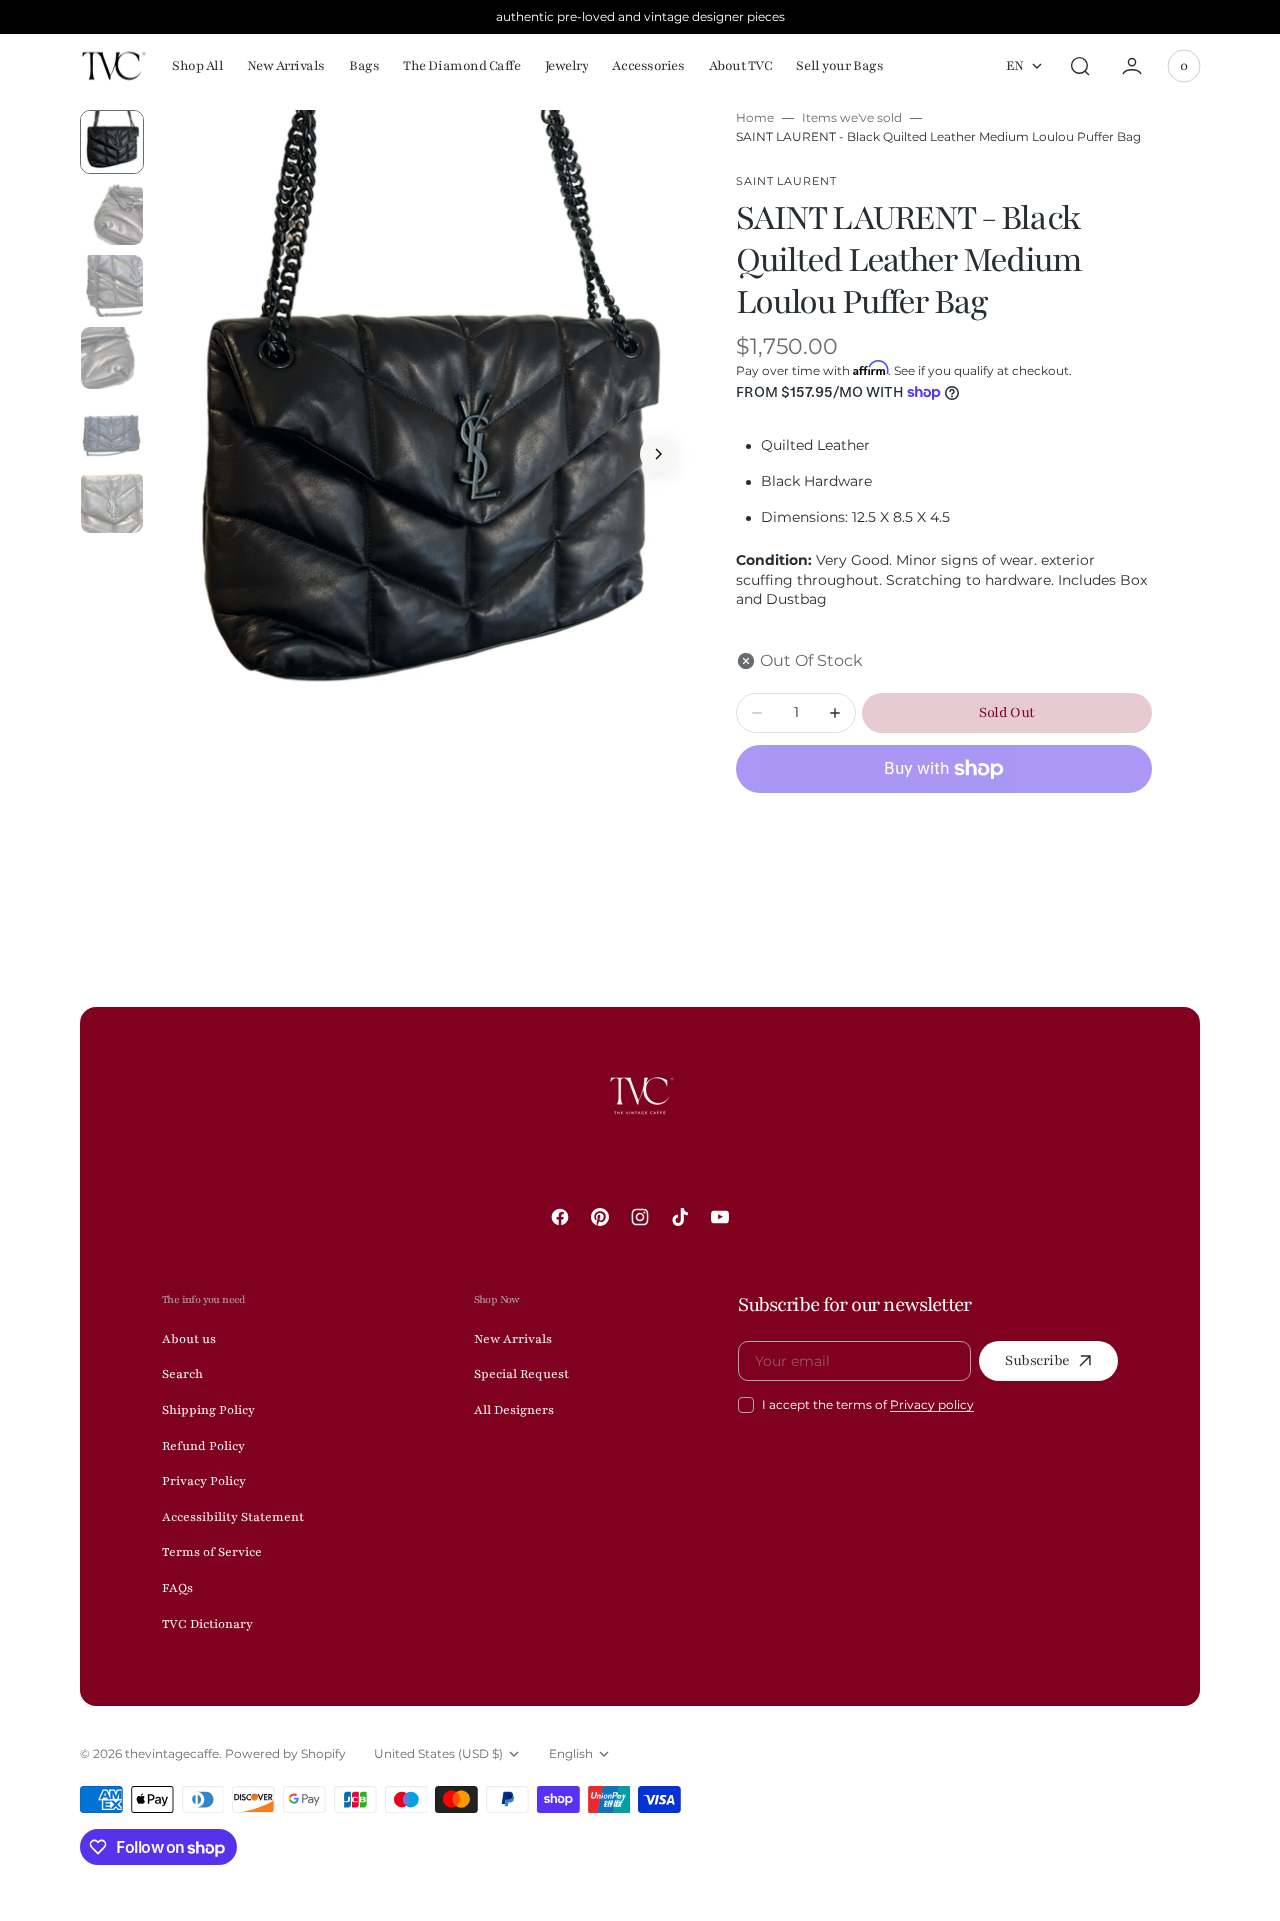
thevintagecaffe (172, 1753)
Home (755, 117)
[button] (1080, 66)
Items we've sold (852, 117)
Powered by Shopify (285, 1753)
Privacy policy (932, 1404)
